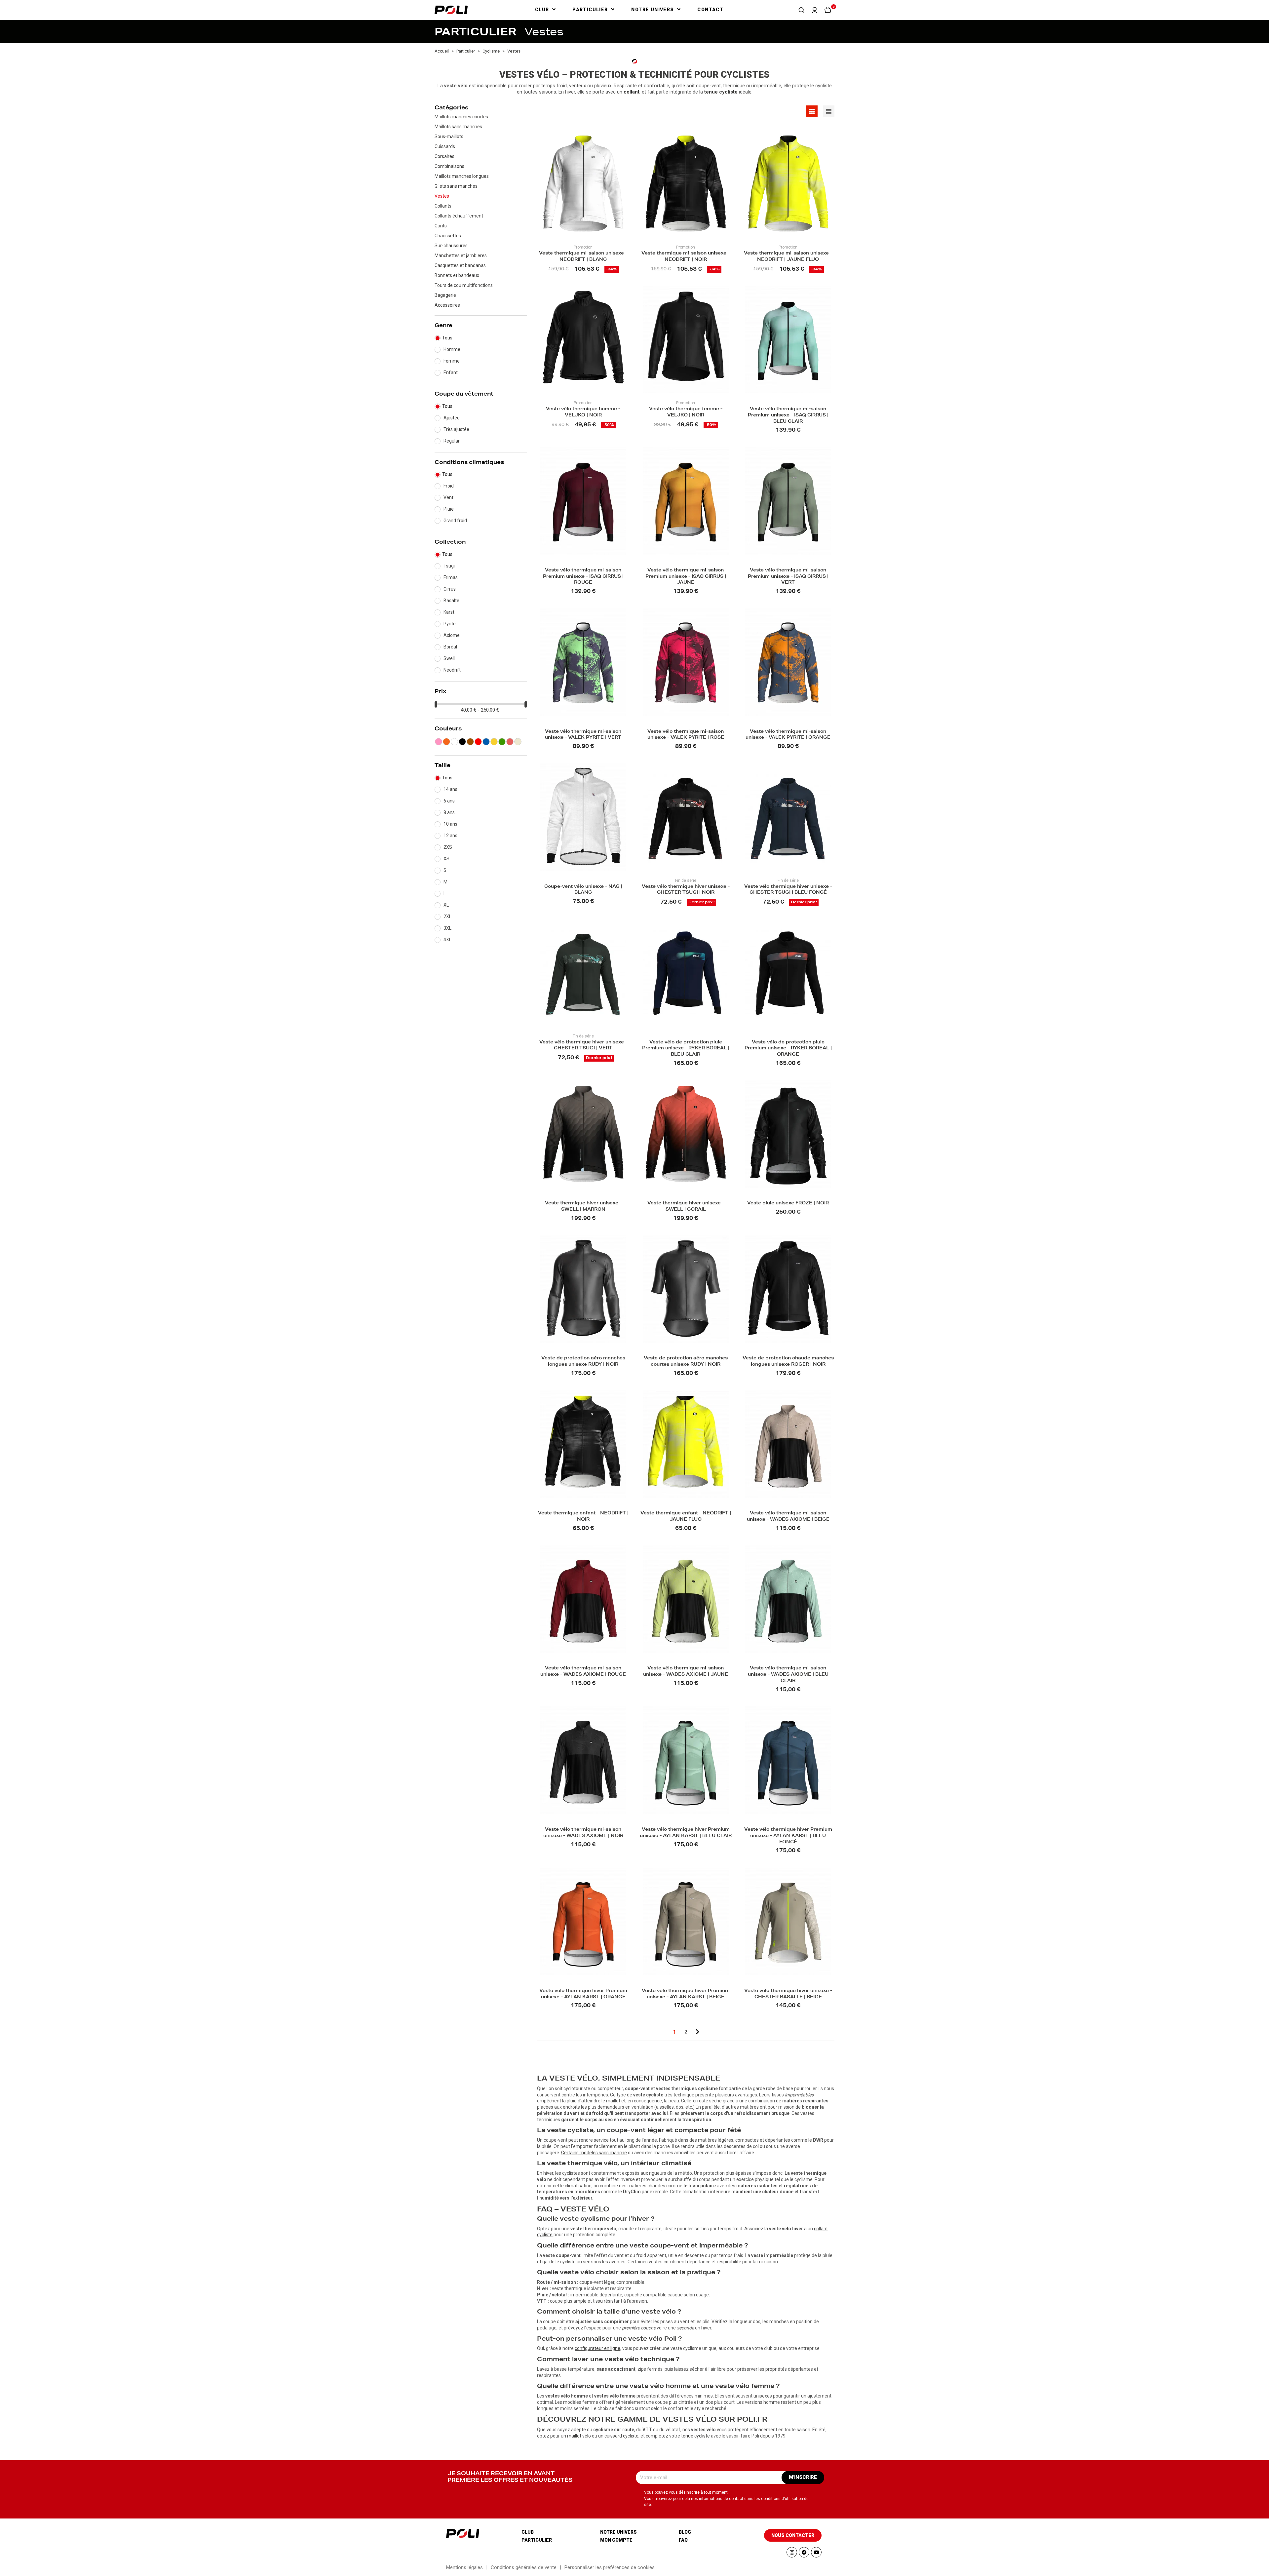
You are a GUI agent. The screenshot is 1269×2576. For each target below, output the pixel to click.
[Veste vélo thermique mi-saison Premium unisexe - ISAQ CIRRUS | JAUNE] (686, 501)
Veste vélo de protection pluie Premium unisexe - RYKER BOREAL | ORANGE (788, 1049)
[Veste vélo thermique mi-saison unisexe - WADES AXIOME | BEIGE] (788, 1444)
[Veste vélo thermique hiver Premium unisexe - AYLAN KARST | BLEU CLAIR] (686, 1760)
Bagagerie (445, 295)
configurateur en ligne (597, 2348)
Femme (452, 361)
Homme (452, 349)
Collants (443, 206)
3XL (447, 928)
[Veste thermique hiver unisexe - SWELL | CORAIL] (686, 1134)
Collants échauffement (459, 216)
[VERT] (502, 742)
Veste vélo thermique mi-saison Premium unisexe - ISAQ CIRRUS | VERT (788, 577)
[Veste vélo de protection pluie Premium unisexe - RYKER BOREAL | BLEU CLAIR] (686, 973)
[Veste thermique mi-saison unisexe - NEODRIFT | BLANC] (583, 184)
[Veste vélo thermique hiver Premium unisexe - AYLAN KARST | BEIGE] (686, 1921)
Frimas (451, 577)
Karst (449, 612)
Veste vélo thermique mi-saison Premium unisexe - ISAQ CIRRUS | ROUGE (583, 577)
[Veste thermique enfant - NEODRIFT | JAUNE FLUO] (686, 1444)
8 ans (449, 812)
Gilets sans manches (456, 186)
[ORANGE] (446, 742)
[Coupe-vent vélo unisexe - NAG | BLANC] (583, 817)
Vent (448, 497)
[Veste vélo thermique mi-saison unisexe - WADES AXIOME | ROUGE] (583, 1599)
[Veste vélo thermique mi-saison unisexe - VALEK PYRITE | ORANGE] (788, 662)
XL (446, 905)
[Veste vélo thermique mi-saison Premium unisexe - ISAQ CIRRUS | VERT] (788, 501)
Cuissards (445, 146)
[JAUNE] (494, 742)
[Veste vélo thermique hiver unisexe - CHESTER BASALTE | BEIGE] (788, 1921)
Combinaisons (449, 166)
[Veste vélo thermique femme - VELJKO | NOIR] (686, 340)
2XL (447, 917)
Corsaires (444, 156)
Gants (441, 226)
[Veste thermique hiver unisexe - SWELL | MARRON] (583, 1134)
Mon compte (616, 2540)
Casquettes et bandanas (460, 265)
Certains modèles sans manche (594, 2153)
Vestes (442, 196)
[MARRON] (470, 742)
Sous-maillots (449, 137)
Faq (683, 2540)
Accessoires (447, 305)
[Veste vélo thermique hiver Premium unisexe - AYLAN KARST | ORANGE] (583, 1921)
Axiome (452, 635)
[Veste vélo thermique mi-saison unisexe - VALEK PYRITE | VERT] (583, 662)
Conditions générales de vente (524, 2567)
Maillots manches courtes (461, 117)
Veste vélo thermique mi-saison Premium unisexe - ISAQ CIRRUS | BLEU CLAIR (788, 416)
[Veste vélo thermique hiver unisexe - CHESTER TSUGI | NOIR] (686, 817)
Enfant (451, 372)
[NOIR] (462, 742)
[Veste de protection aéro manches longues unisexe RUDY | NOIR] (583, 1289)
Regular (452, 441)
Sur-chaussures (451, 246)
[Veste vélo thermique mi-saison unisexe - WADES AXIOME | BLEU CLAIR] (788, 1599)
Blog (685, 2532)
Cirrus (450, 589)
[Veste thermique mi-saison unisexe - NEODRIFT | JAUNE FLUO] (788, 184)
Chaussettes (448, 236)
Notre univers (618, 2532)
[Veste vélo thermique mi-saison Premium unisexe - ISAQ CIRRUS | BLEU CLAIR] (788, 340)
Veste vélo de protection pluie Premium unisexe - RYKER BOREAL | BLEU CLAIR (686, 1049)
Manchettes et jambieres (461, 255)
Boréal (450, 647)
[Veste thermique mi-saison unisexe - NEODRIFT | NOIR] (686, 184)
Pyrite (450, 624)
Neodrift (452, 670)
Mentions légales (464, 2567)
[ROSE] (439, 742)
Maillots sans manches (458, 127)
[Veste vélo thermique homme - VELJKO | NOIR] (583, 340)
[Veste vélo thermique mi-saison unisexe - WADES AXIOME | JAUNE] (686, 1599)
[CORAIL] (510, 742)
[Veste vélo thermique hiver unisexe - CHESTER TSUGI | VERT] (583, 973)
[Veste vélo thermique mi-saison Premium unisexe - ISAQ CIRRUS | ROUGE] (583, 501)
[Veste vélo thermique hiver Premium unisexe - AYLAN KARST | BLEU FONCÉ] (788, 1760)
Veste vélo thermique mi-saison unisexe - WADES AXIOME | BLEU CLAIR (788, 1675)
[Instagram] (792, 2552)
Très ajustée (456, 429)
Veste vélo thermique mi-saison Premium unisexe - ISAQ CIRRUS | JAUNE (686, 577)
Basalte (451, 601)
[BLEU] (486, 742)
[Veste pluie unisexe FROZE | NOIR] (788, 1134)
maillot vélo (579, 2436)
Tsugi (449, 566)
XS (446, 859)
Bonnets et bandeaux (457, 275)
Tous (447, 338)
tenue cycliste (695, 2436)
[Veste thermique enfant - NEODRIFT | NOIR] (583, 1444)
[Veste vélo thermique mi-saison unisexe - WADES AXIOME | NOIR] (583, 1760)
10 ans (450, 824)
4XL (447, 940)
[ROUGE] (478, 742)
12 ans (450, 836)
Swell (449, 658)
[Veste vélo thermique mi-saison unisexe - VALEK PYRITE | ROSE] (686, 662)
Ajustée (452, 418)
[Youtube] (816, 2552)
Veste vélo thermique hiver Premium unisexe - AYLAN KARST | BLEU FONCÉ (788, 1836)
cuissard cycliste (621, 2436)
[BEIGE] (518, 742)
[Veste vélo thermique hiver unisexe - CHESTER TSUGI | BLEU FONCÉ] (788, 817)
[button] (801, 10)
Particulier (537, 2540)
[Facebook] (804, 2552)
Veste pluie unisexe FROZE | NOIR (788, 1204)
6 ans (449, 801)
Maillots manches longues (462, 176)
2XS (448, 847)
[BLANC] (454, 742)
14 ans (450, 789)
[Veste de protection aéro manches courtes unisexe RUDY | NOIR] (686, 1289)
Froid (449, 486)
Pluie (449, 509)
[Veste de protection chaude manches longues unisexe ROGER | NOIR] (788, 1289)
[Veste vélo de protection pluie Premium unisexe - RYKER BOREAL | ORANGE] (788, 973)
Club (528, 2532)
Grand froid (455, 521)
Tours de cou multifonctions (464, 285)
